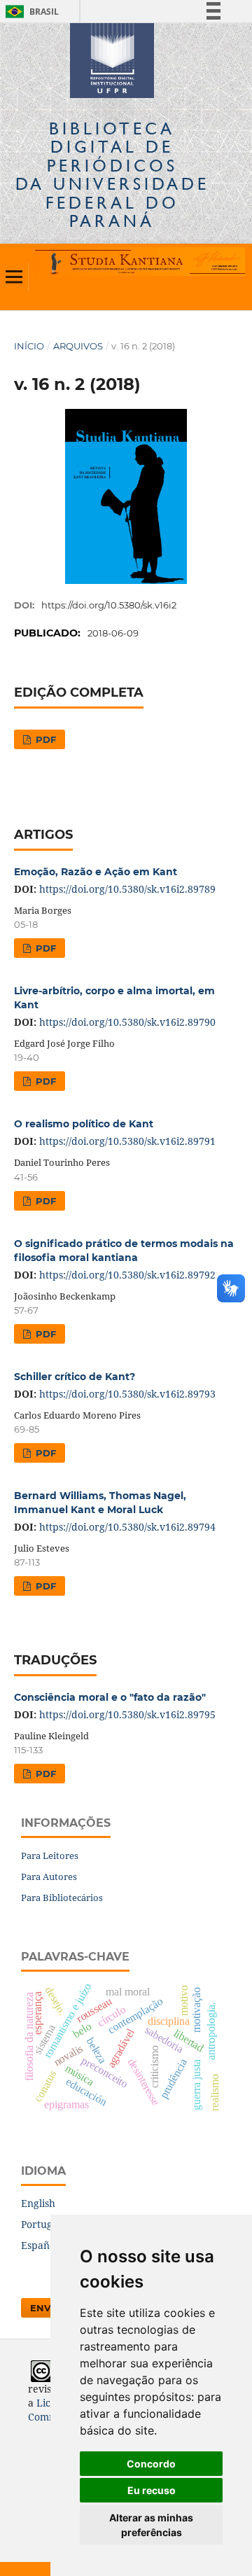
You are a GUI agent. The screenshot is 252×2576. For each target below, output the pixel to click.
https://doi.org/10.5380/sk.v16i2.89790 (127, 1022)
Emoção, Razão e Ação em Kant (96, 872)
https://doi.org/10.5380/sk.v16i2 (109, 605)
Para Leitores (50, 1856)
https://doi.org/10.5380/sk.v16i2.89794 (127, 1527)
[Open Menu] (14, 277)
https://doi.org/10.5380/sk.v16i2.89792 (127, 1275)
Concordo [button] (151, 2464)
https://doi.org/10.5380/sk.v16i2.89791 (127, 1141)
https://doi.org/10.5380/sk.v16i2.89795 (127, 1714)
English (38, 2203)
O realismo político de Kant (84, 1124)
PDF (44, 739)
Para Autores (49, 1877)
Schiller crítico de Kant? (75, 1377)
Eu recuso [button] (152, 2490)
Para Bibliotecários (62, 1898)
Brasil (30, 12)
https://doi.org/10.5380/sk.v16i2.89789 (127, 889)
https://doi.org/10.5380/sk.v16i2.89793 (127, 1394)
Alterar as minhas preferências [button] (151, 2525)
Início (29, 346)
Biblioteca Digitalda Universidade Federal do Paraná (112, 174)
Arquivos (78, 346)
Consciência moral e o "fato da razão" (110, 1697)
